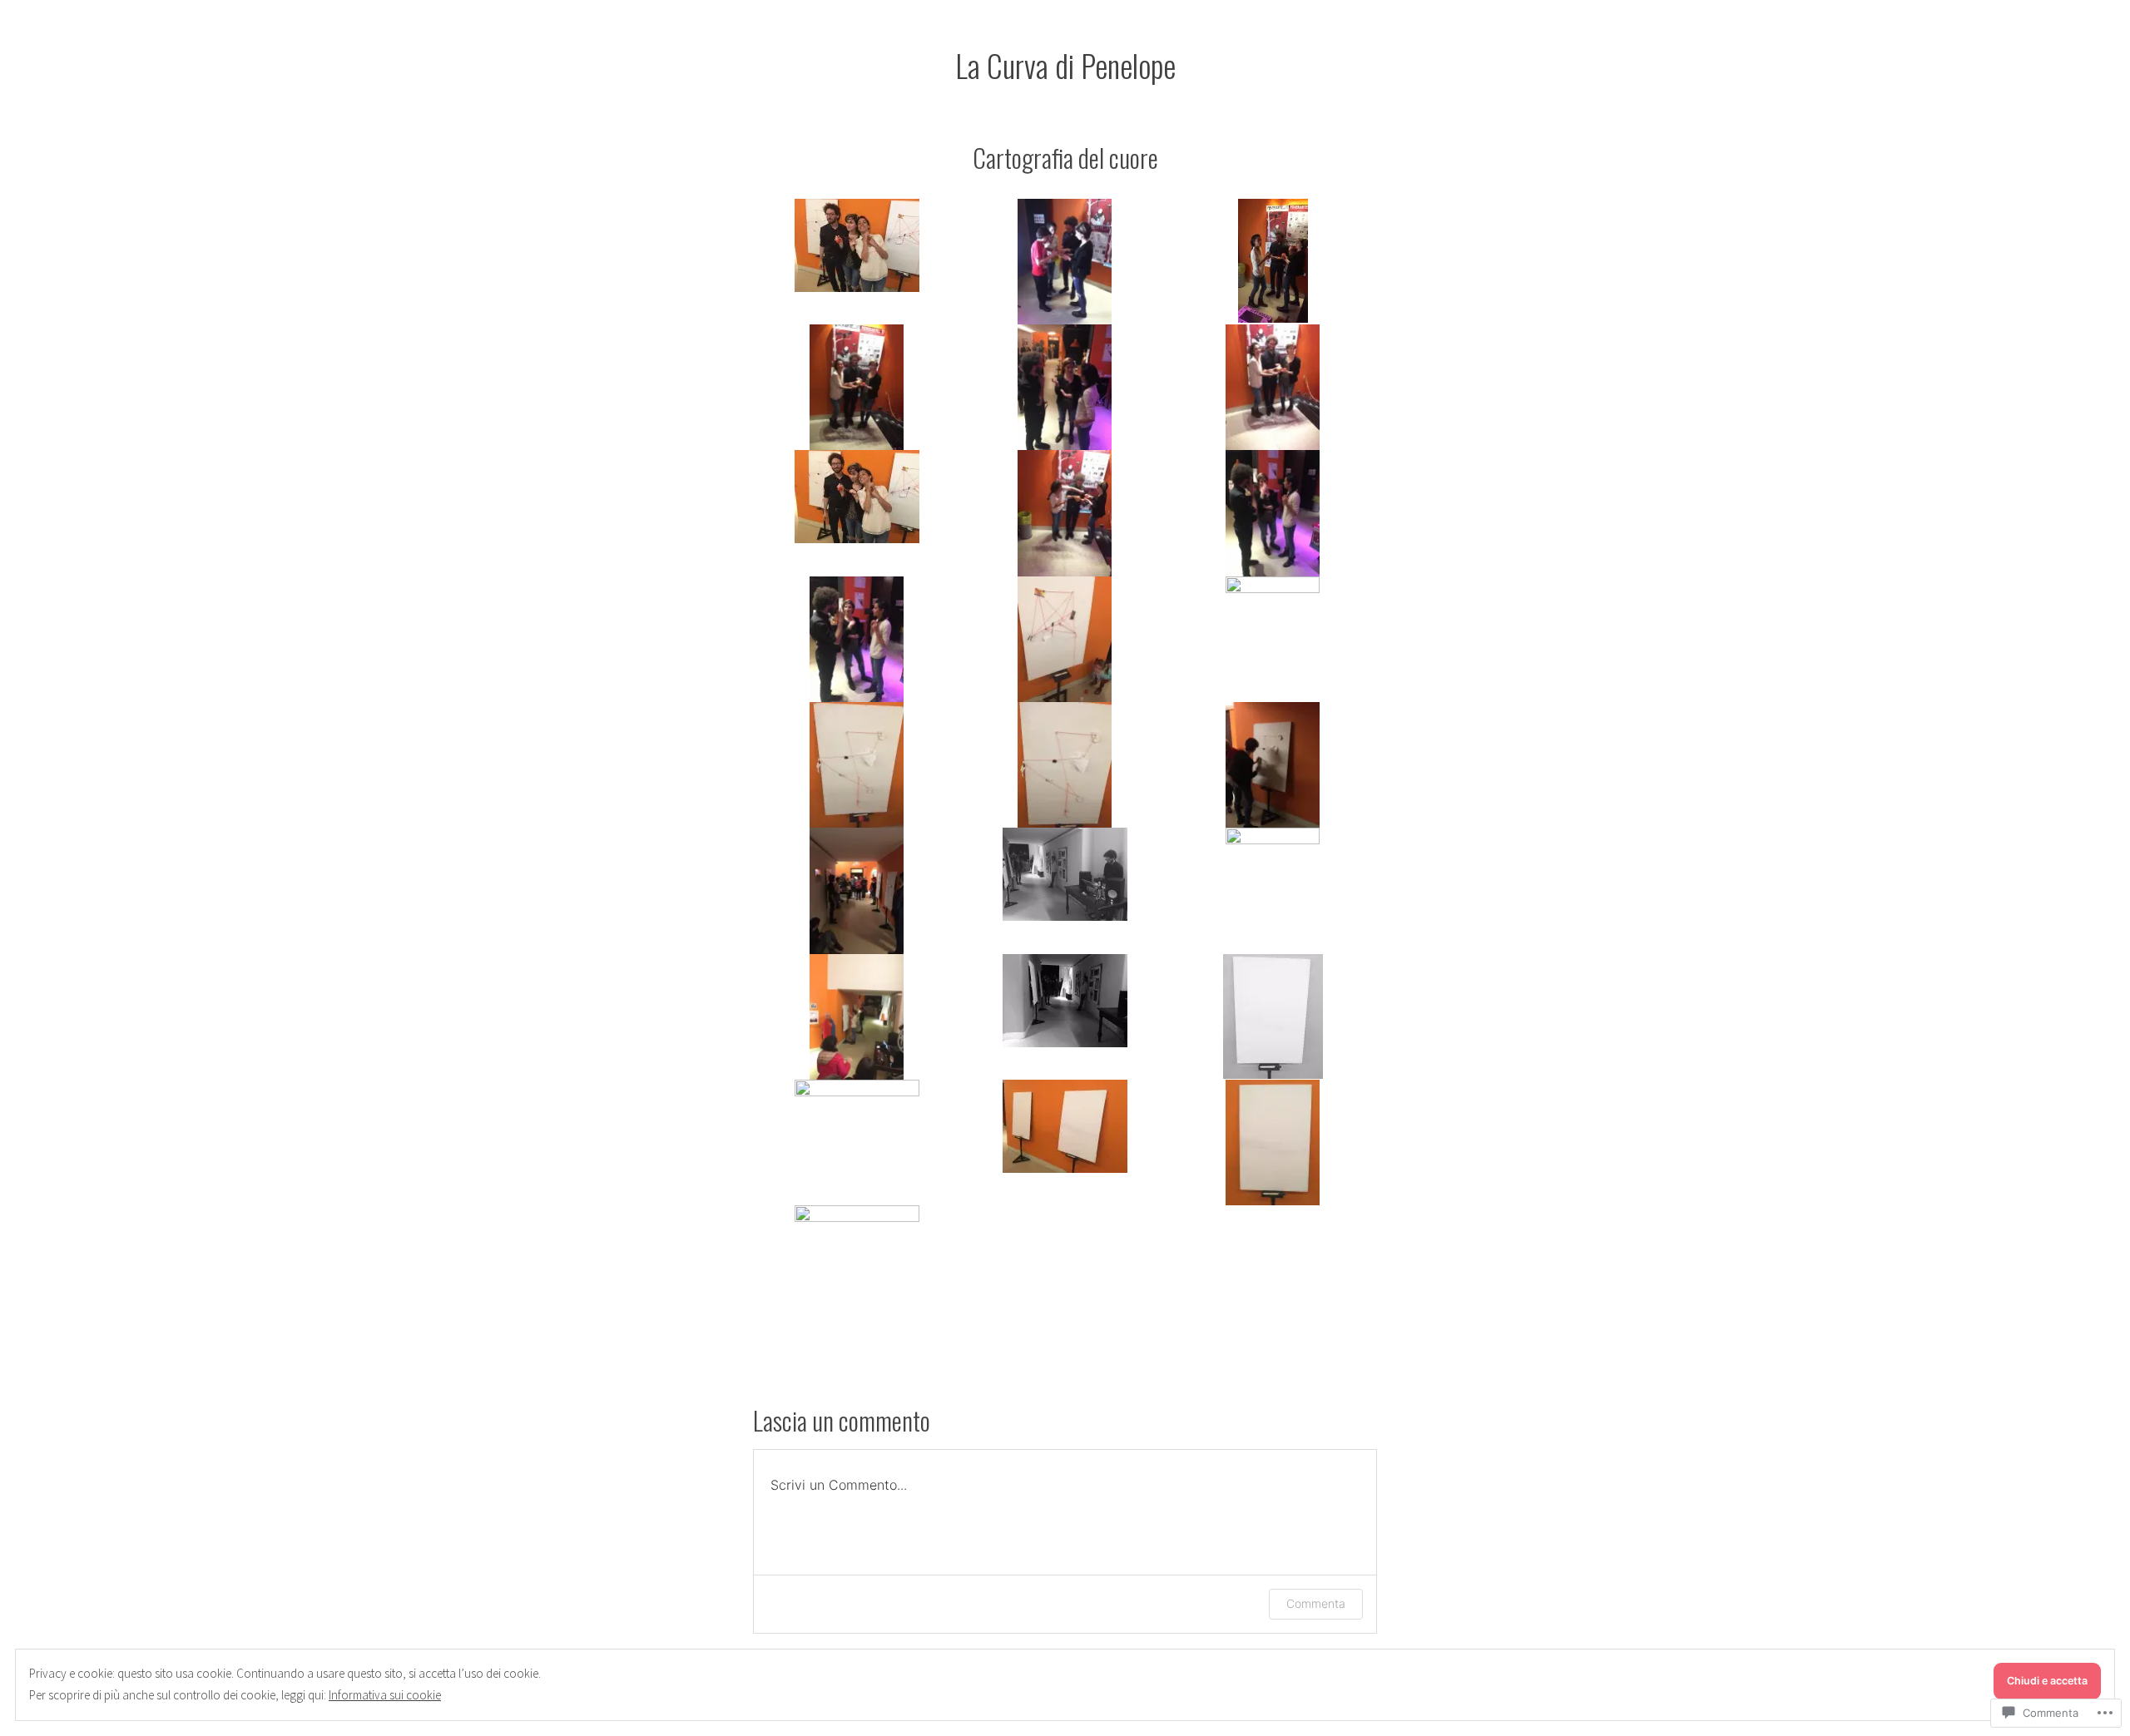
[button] (857, 245)
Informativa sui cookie (385, 1695)
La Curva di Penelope (1065, 65)
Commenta (1316, 1603)
